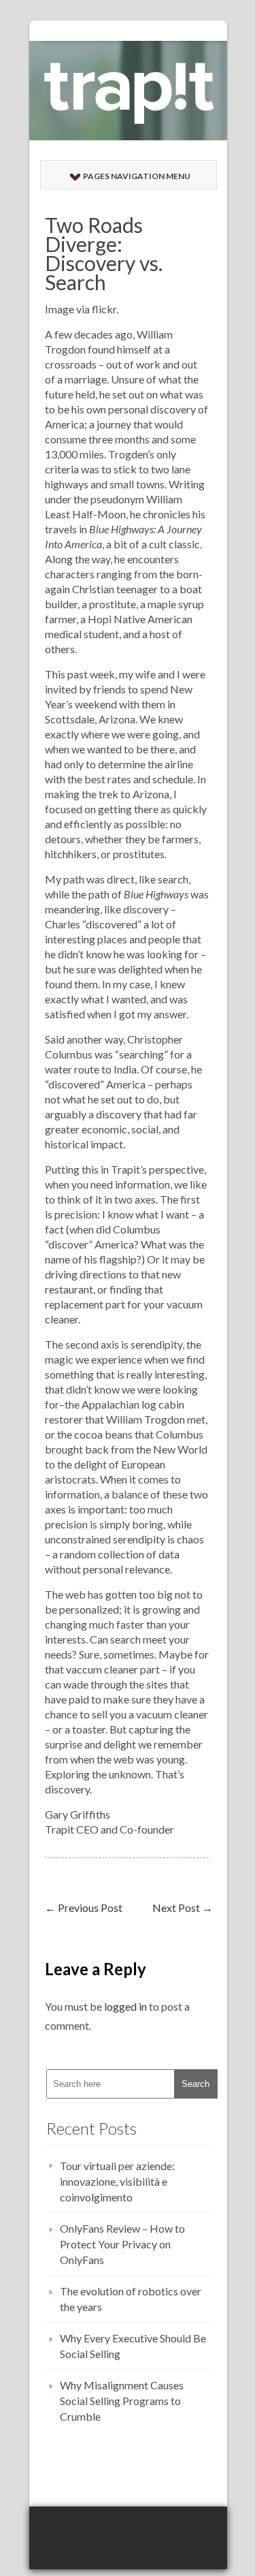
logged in (125, 2006)
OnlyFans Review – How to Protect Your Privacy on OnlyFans (122, 2244)
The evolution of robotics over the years (131, 2299)
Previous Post (84, 1907)
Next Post (183, 1907)
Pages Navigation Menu (137, 176)
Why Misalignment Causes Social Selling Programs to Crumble (122, 2401)
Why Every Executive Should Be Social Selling (133, 2346)
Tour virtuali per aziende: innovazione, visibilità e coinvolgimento (117, 2181)
